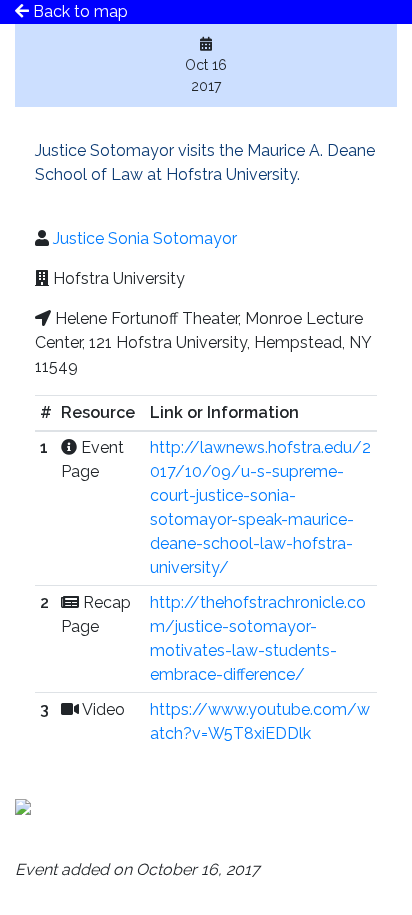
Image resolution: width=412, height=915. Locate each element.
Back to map (78, 11)
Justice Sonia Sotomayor (145, 238)
